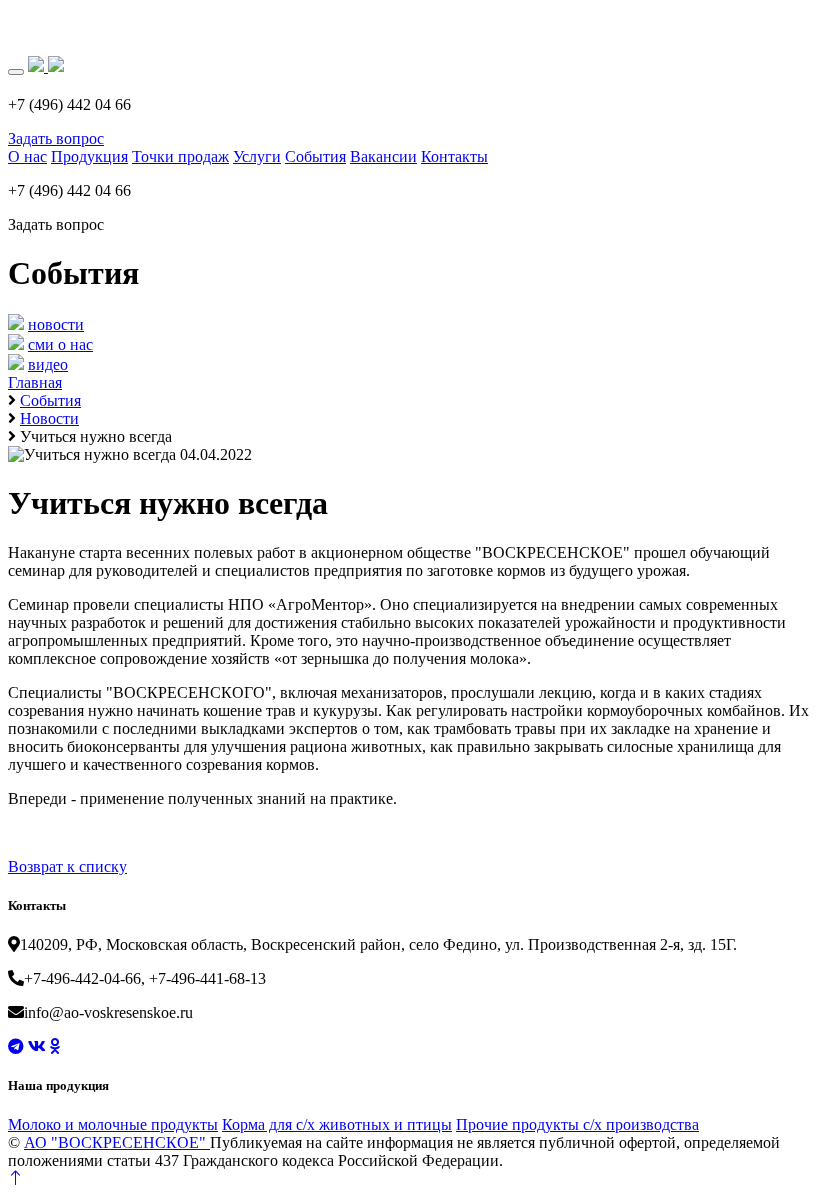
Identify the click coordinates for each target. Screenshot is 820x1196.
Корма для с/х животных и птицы (337, 1124)
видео (48, 364)
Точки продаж (180, 156)
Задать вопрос (56, 138)
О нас (27, 156)
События (315, 156)
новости (56, 324)
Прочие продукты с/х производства (577, 1124)
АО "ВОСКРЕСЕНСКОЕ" (117, 1142)
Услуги (257, 156)
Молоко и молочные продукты (113, 1124)
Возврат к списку (67, 866)
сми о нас (60, 344)
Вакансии (383, 156)
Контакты (454, 156)
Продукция (89, 156)
